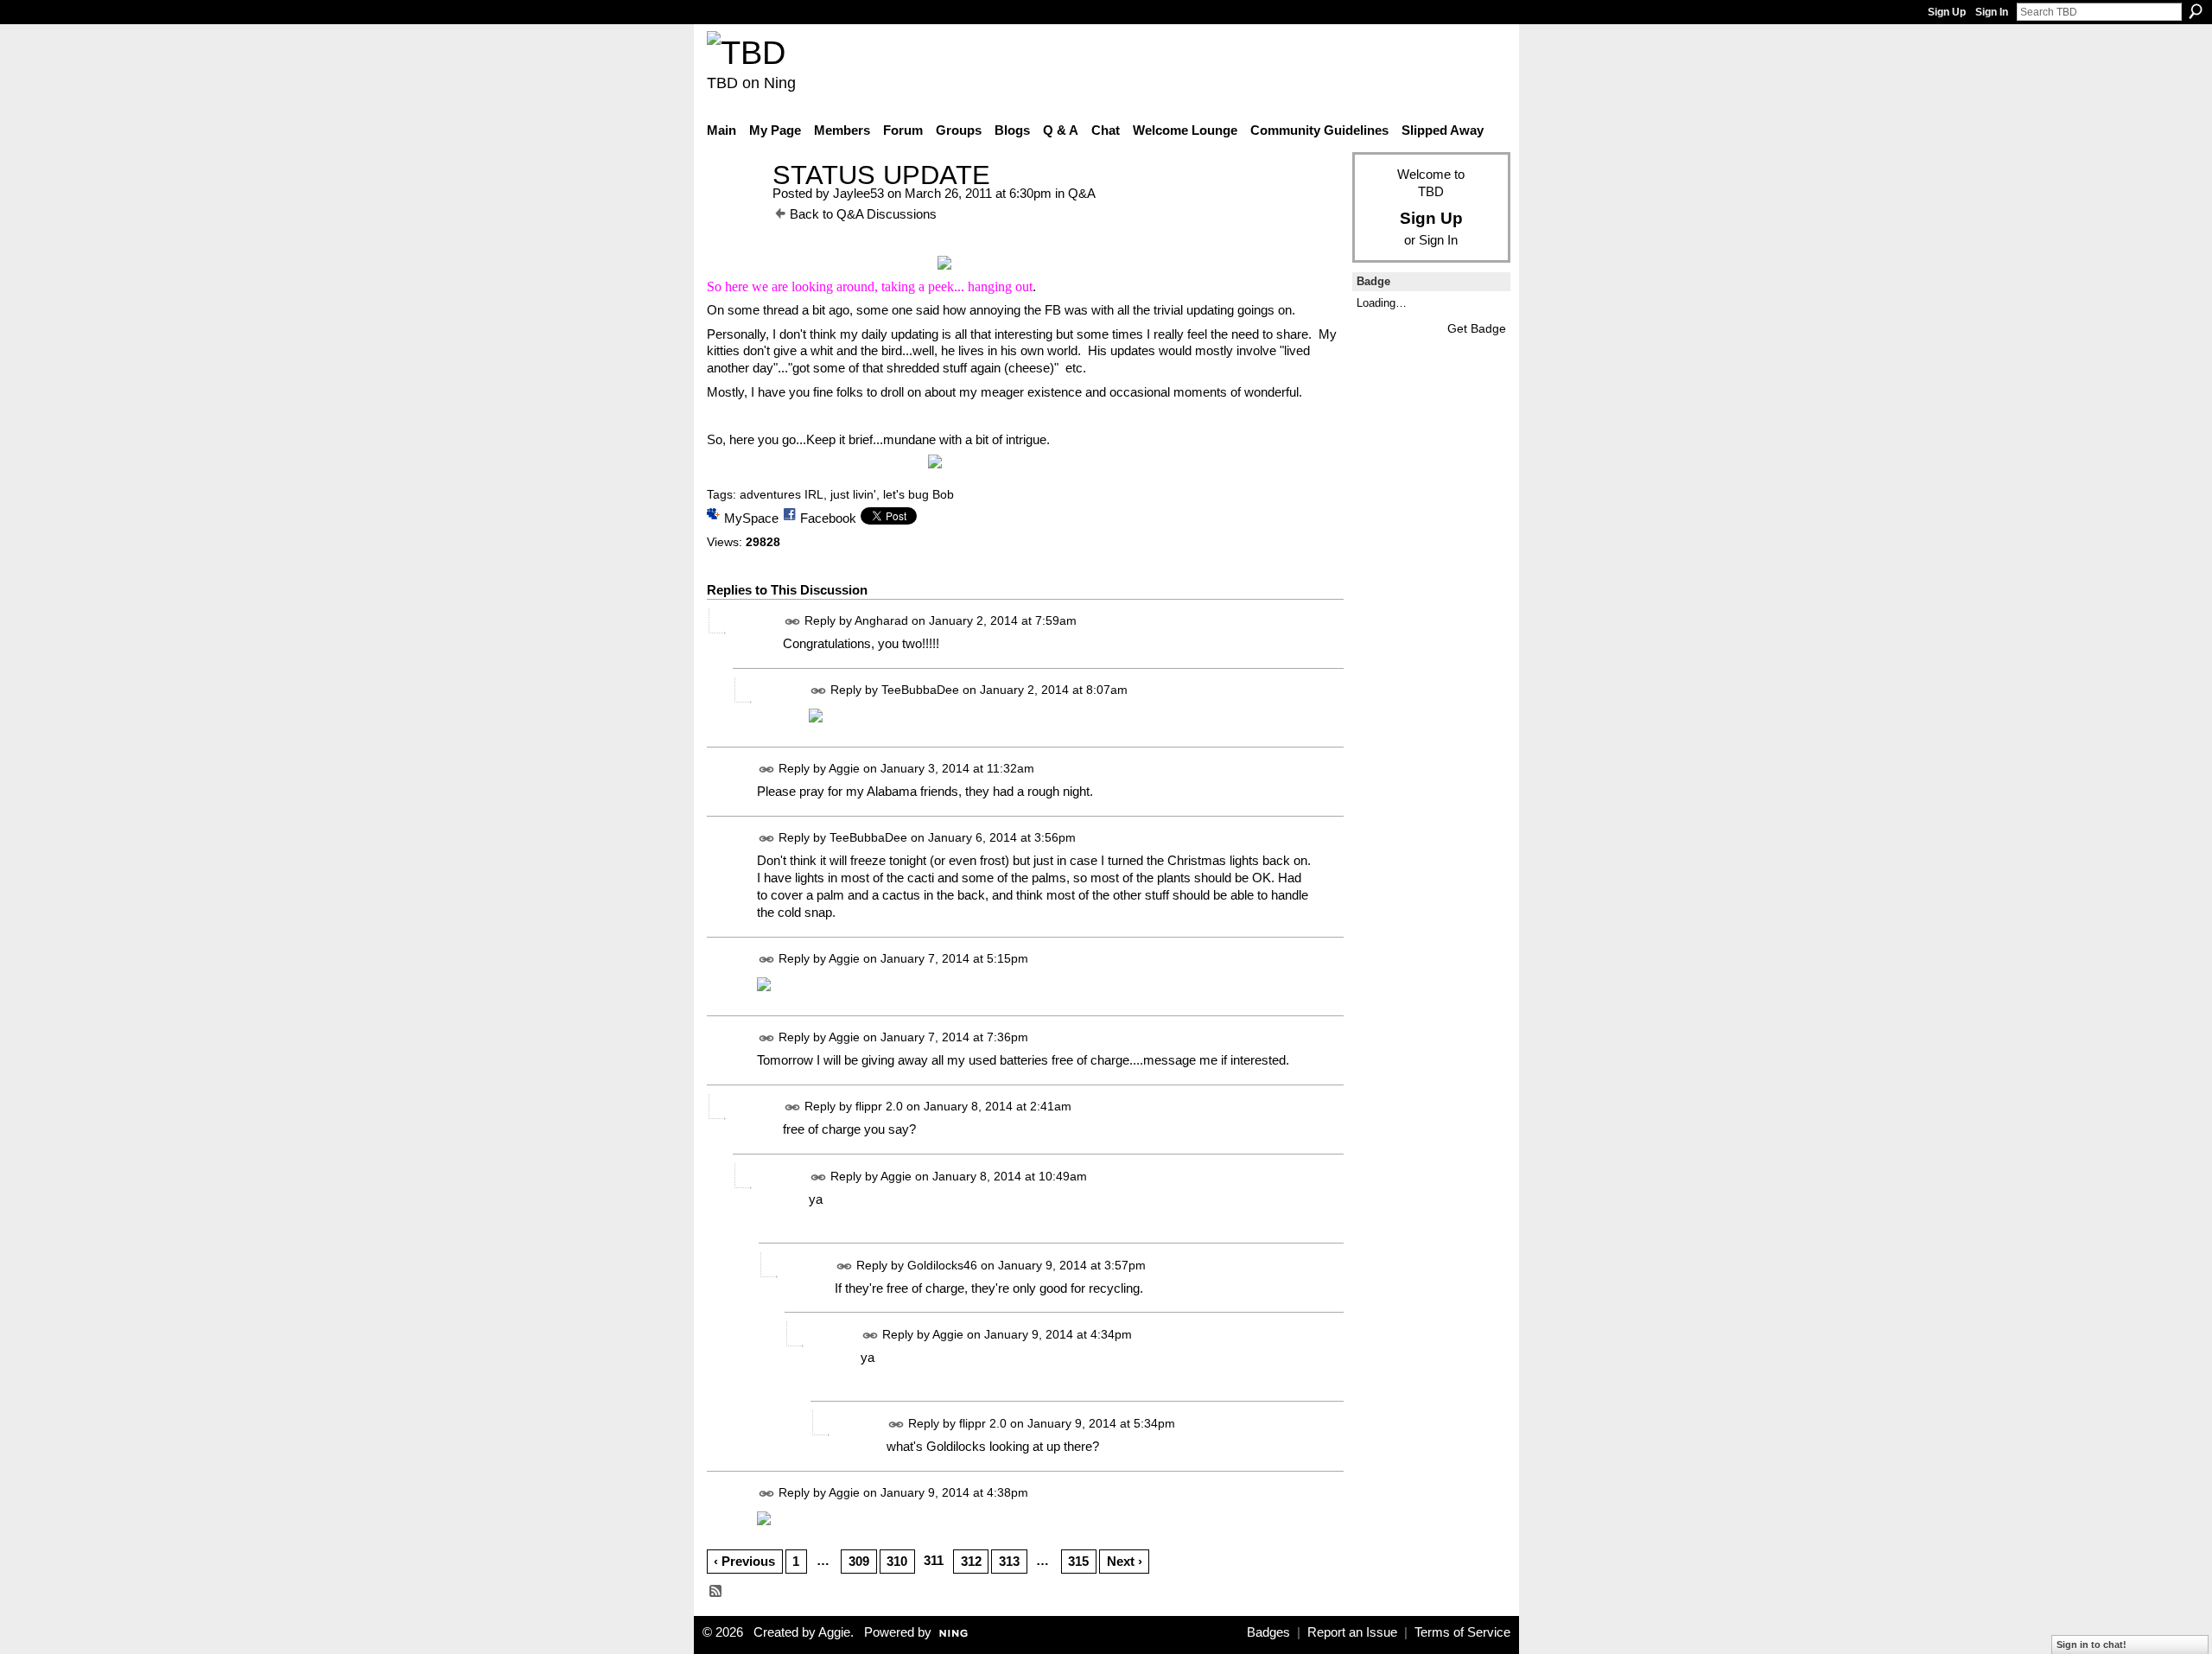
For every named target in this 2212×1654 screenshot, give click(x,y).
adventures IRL (782, 494)
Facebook (828, 518)
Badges (1268, 1632)
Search (2196, 11)
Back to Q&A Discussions (863, 214)
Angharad (881, 620)
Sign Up (1947, 12)
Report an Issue (1352, 1632)
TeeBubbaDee (920, 690)
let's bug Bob (918, 494)
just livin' (853, 494)
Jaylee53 (858, 193)
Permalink (793, 622)
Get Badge (1477, 328)
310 (897, 1561)
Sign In (1992, 12)
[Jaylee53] (734, 207)
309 (859, 1561)
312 (971, 1561)
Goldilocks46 (942, 1265)
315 (1078, 1561)
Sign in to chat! (2091, 1644)
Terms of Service (1462, 1632)
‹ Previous (744, 1561)
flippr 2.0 (879, 1107)
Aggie (844, 768)
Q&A (1082, 193)
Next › (1125, 1561)
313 (1009, 1561)
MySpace (751, 518)
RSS (716, 1592)
